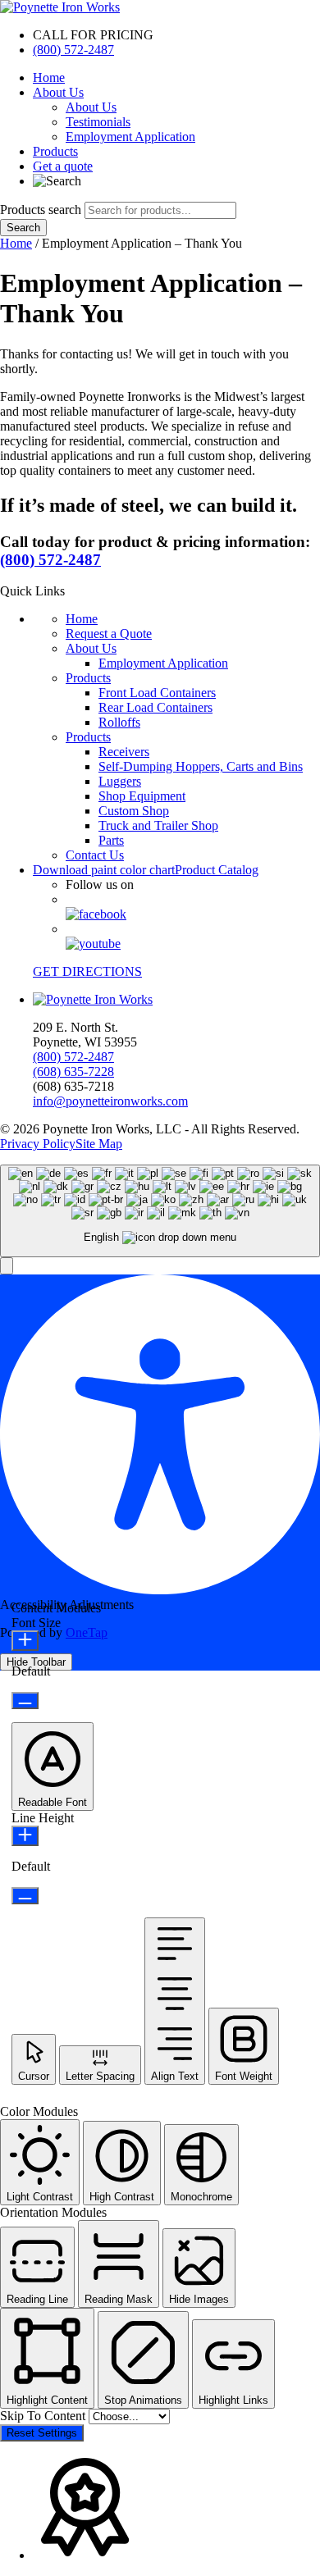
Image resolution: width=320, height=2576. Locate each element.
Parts (111, 840)
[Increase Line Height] (25, 1836)
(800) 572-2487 (73, 50)
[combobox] (160, 1211)
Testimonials (98, 122)
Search (23, 228)
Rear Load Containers (155, 707)
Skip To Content (44, 2416)
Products (55, 151)
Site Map (99, 1144)
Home (49, 78)
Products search (42, 210)
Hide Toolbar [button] (36, 1662)
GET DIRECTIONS (87, 971)
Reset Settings (42, 2433)
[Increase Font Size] (25, 1641)
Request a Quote (109, 634)
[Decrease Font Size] (25, 1701)
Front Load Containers (157, 693)
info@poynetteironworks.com (110, 1101)
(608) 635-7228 (73, 1071)
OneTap (87, 1632)
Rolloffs (119, 722)
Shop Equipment (142, 796)
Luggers (120, 781)
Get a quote (63, 166)
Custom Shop (134, 811)
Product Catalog (217, 870)
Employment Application (130, 137)
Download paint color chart (104, 870)
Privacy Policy (38, 1144)
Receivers (124, 752)
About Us (58, 92)
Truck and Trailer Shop (158, 825)
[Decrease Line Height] (25, 1896)
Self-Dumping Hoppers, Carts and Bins (201, 766)
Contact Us (95, 855)
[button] (7, 1266)
